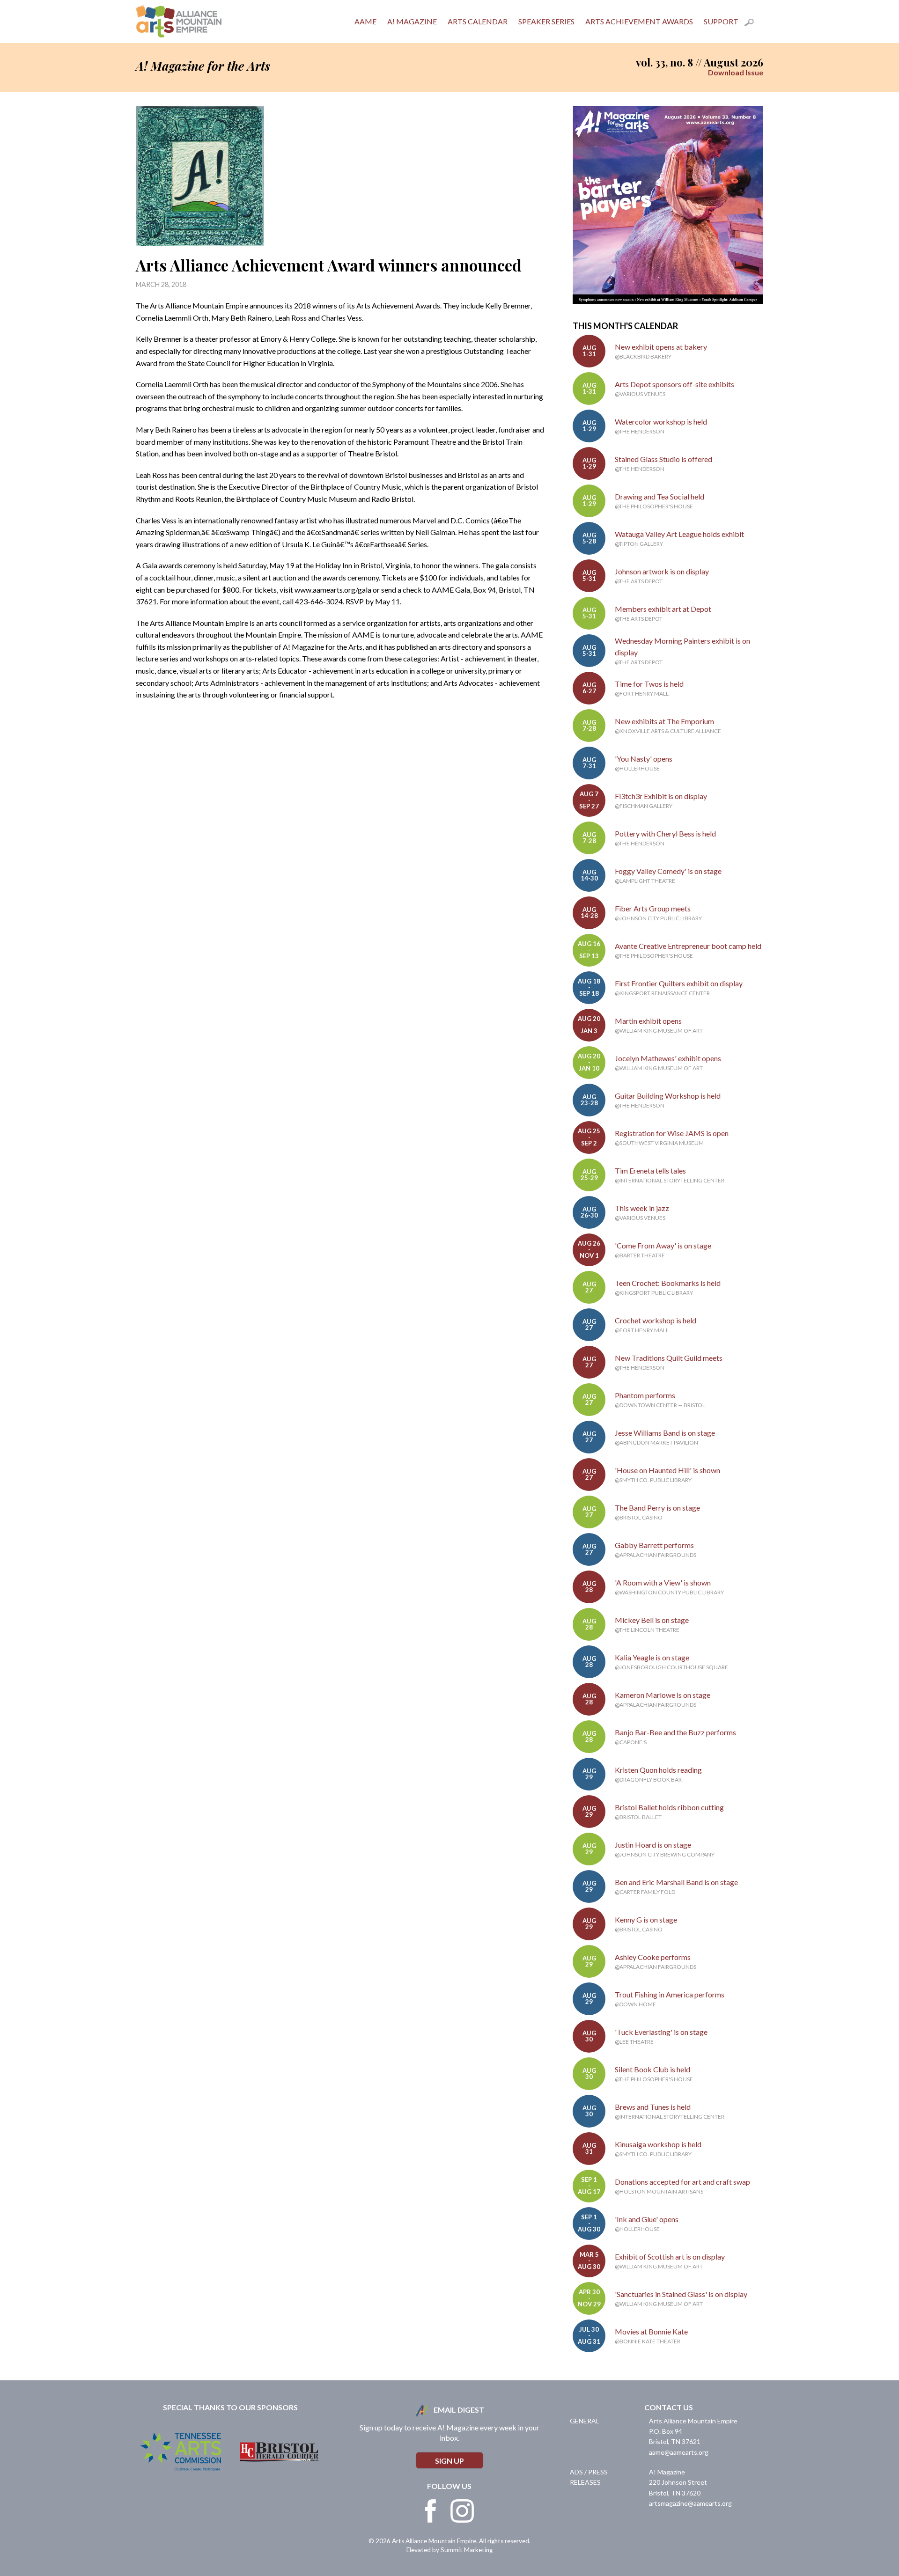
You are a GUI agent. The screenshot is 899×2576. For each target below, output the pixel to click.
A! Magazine (412, 21)
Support (721, 21)
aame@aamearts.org (679, 2452)
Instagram (462, 2511)
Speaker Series (546, 21)
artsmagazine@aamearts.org (690, 2503)
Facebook (431, 2511)
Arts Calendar (478, 21)
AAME (365, 21)
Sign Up (449, 2461)
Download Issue (736, 72)
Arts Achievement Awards (639, 21)
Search (754, 24)
